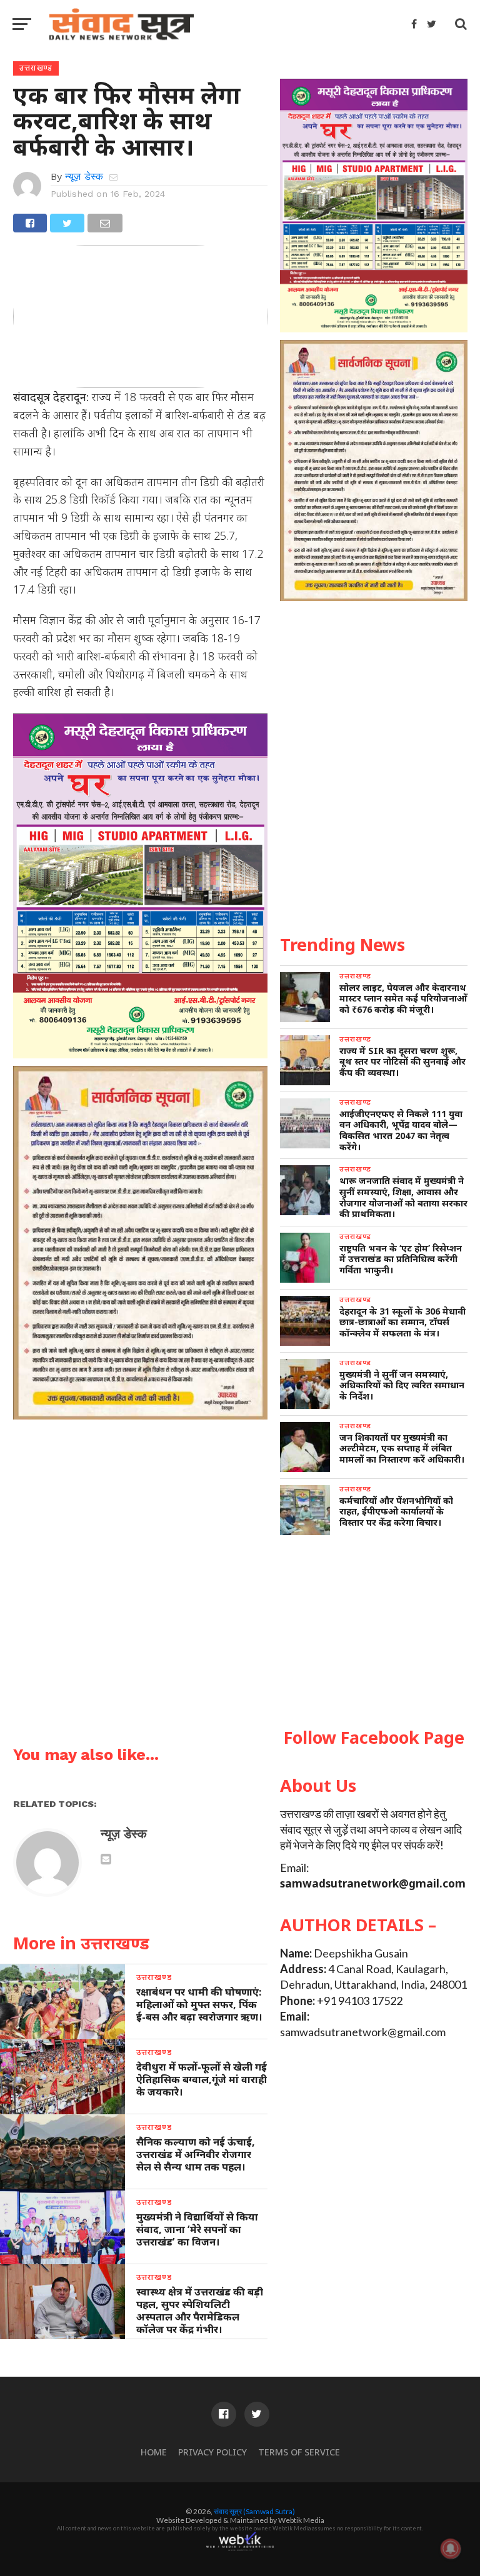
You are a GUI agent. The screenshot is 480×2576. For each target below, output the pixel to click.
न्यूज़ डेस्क (84, 177)
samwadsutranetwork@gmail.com (373, 1883)
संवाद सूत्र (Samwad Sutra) (254, 2511)
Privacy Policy (212, 2452)
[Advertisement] (374, 1632)
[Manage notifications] (451, 2549)
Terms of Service (299, 2452)
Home (154, 2452)
